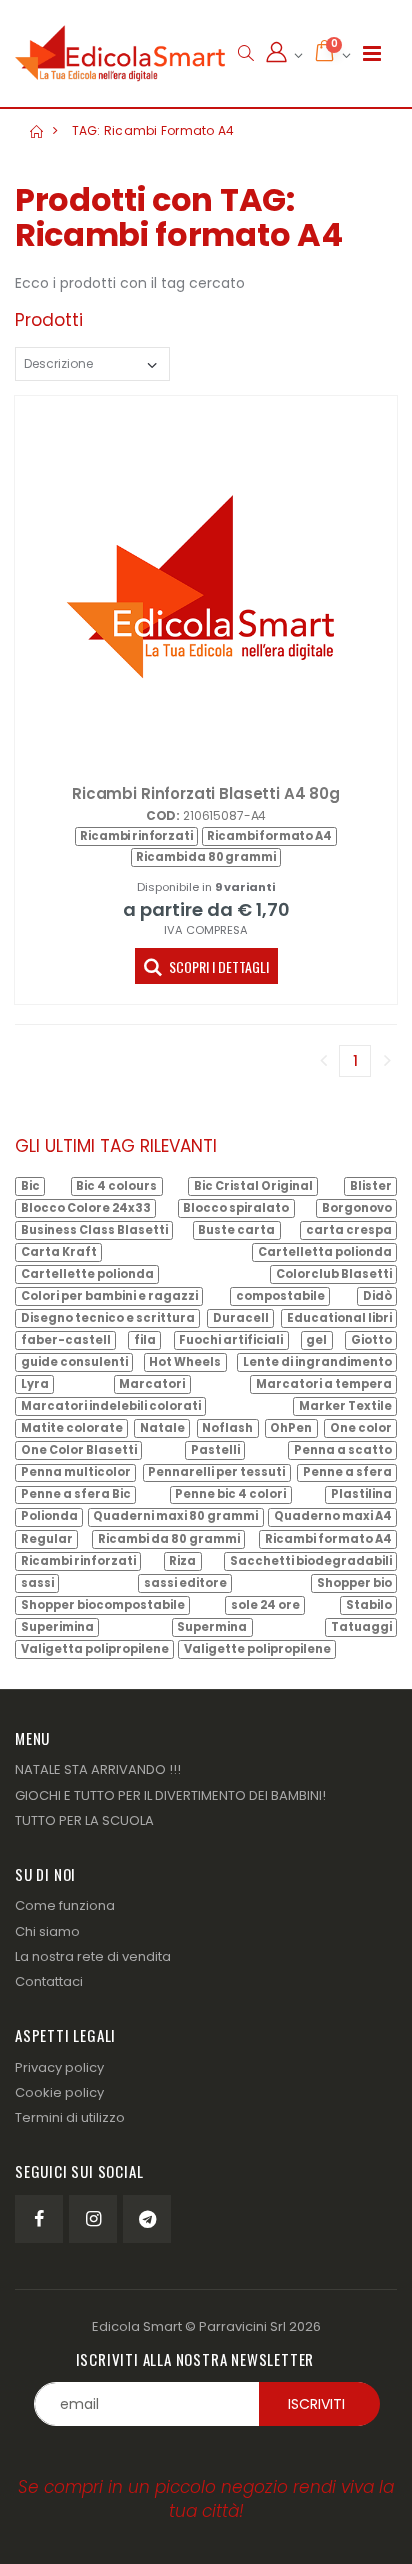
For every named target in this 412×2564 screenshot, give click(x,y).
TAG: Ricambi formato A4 (153, 130)
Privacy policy (59, 2067)
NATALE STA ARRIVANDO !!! (98, 1769)
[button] (245, 53)
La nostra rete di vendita (93, 1956)
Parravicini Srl (242, 2326)
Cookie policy (59, 2092)
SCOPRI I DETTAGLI (217, 966)
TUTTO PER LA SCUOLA (84, 1820)
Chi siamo (47, 1931)
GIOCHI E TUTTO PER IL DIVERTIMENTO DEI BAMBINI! (170, 1795)
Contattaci (49, 1981)
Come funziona (65, 1905)
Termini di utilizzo (70, 2117)
